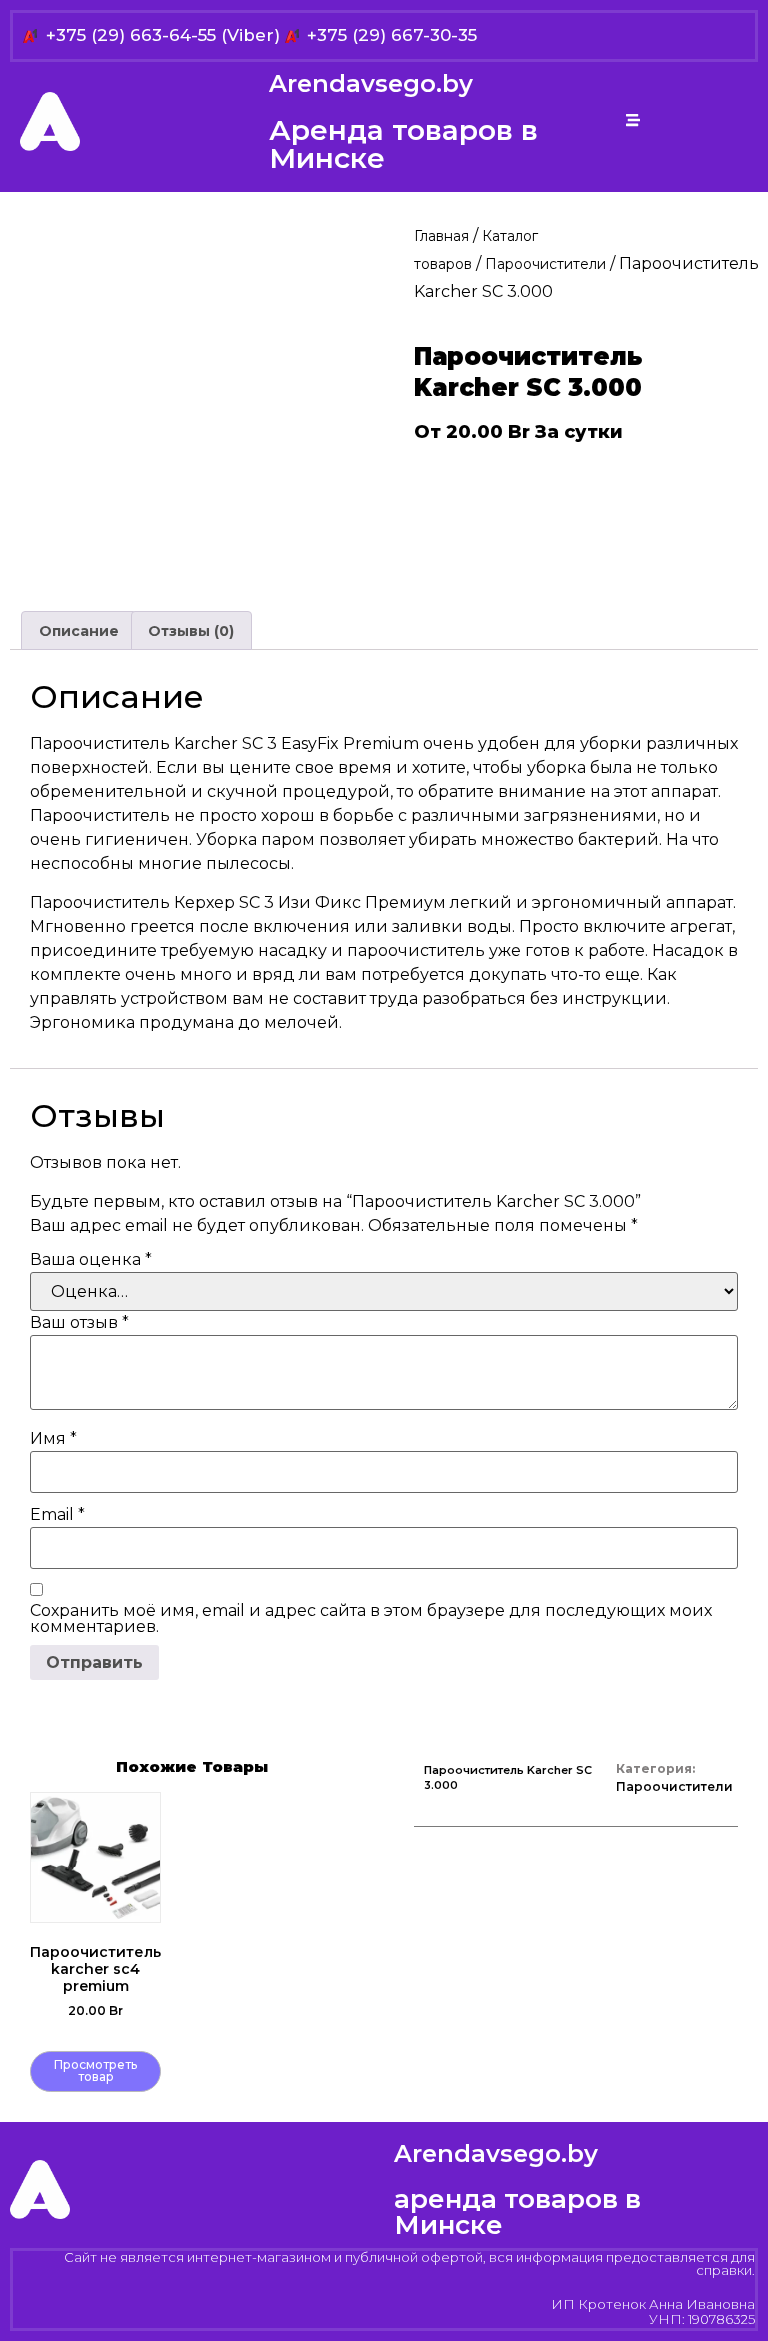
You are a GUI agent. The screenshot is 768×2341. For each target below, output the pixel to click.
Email (57, 1515)
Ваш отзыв (79, 1323)
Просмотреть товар (95, 2070)
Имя (53, 1439)
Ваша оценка (91, 1260)
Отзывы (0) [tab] (191, 631)
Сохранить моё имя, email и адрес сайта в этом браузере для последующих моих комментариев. (371, 1619)
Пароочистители (545, 264)
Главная (441, 236)
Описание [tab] (79, 631)
